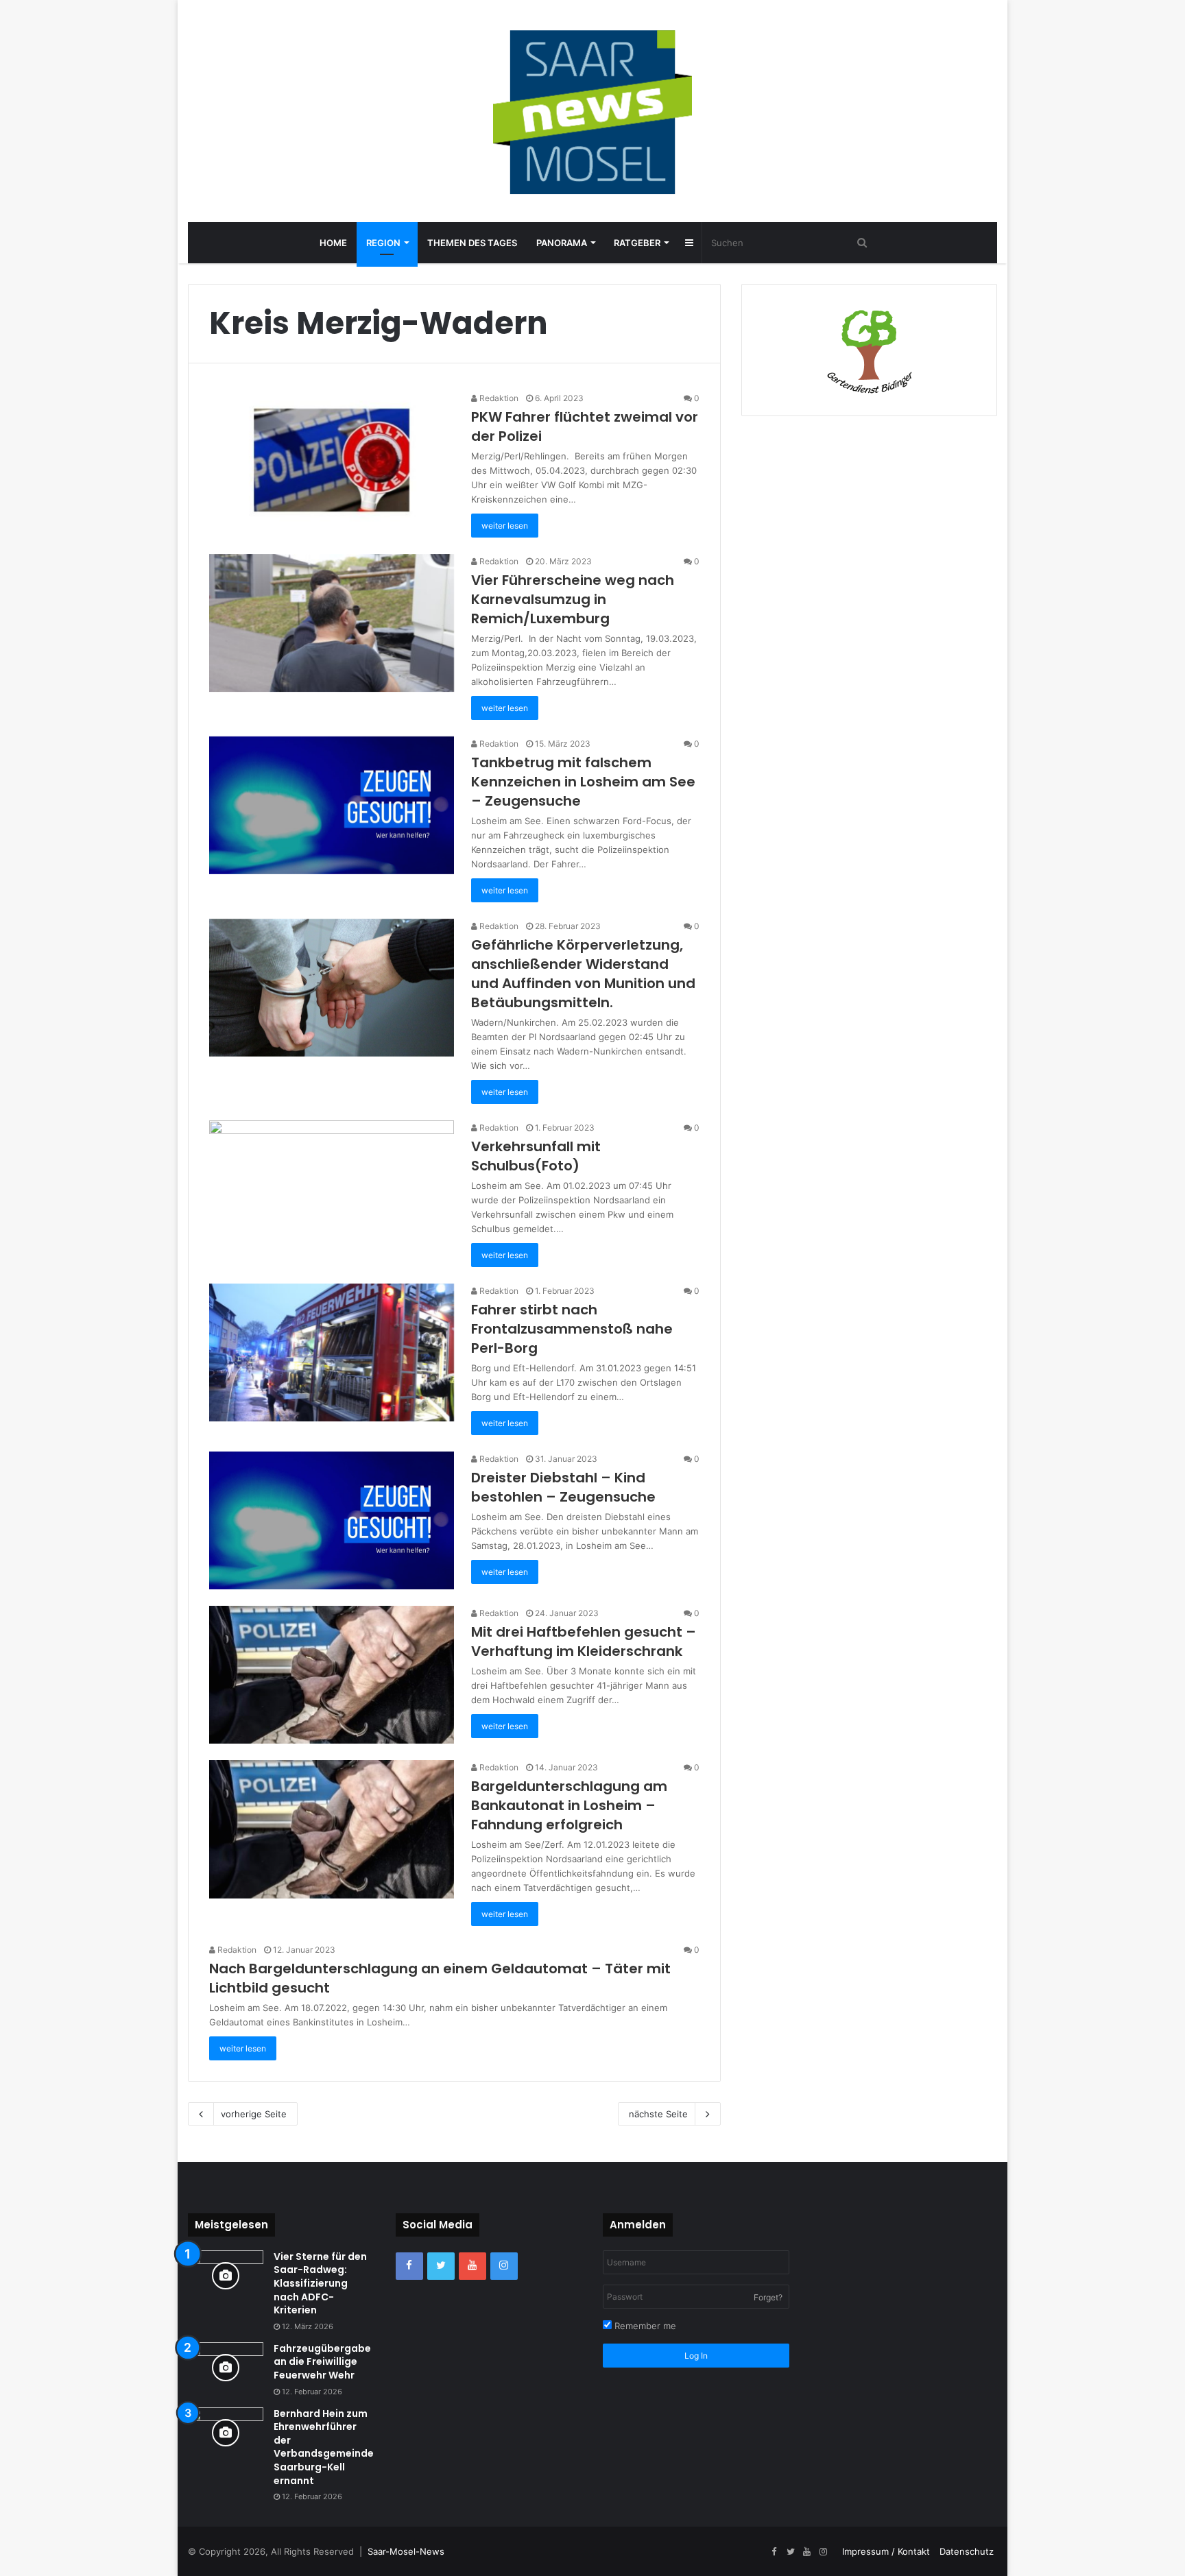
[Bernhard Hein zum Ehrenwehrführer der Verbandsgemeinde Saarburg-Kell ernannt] (226, 2433)
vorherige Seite (254, 2114)
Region (383, 243)
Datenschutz (967, 2551)
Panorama (562, 243)
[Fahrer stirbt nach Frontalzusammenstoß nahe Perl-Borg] (332, 1352)
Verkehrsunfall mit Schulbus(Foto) (536, 1156)
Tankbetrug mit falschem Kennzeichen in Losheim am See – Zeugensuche (583, 782)
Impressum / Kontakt (886, 2551)
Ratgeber (637, 243)
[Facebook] (409, 2266)
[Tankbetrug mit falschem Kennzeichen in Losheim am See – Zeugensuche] (332, 805)
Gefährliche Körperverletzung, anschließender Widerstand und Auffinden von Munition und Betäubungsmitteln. (583, 974)
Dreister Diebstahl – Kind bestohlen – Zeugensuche (563, 1487)
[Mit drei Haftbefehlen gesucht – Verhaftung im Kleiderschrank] (332, 1675)
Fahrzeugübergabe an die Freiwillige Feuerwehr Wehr (322, 2362)
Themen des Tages (472, 243)
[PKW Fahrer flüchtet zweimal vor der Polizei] (332, 460)
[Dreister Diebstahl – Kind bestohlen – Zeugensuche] (332, 1520)
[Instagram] (504, 2266)
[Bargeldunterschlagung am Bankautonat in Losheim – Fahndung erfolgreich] (332, 1829)
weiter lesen (505, 526)
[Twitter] (441, 2266)
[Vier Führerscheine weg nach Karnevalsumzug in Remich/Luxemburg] (332, 623)
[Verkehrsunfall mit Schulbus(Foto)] (332, 1189)
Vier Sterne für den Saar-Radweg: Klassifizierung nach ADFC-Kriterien (320, 2283)
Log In (696, 2356)
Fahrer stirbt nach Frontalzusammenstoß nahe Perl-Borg (572, 1329)
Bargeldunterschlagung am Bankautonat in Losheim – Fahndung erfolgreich (569, 1805)
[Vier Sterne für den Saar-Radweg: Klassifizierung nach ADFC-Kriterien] (226, 2276)
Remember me (644, 2326)
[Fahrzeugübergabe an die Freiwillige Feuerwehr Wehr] (226, 2368)
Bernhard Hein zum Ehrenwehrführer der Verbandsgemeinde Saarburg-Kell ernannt (324, 2447)
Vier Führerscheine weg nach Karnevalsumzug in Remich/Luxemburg (573, 599)
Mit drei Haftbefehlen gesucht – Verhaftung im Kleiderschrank (584, 1641)
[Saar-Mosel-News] (592, 111)
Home (333, 243)
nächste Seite (658, 2114)
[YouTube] (472, 2266)
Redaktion (498, 398)
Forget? (768, 2297)
